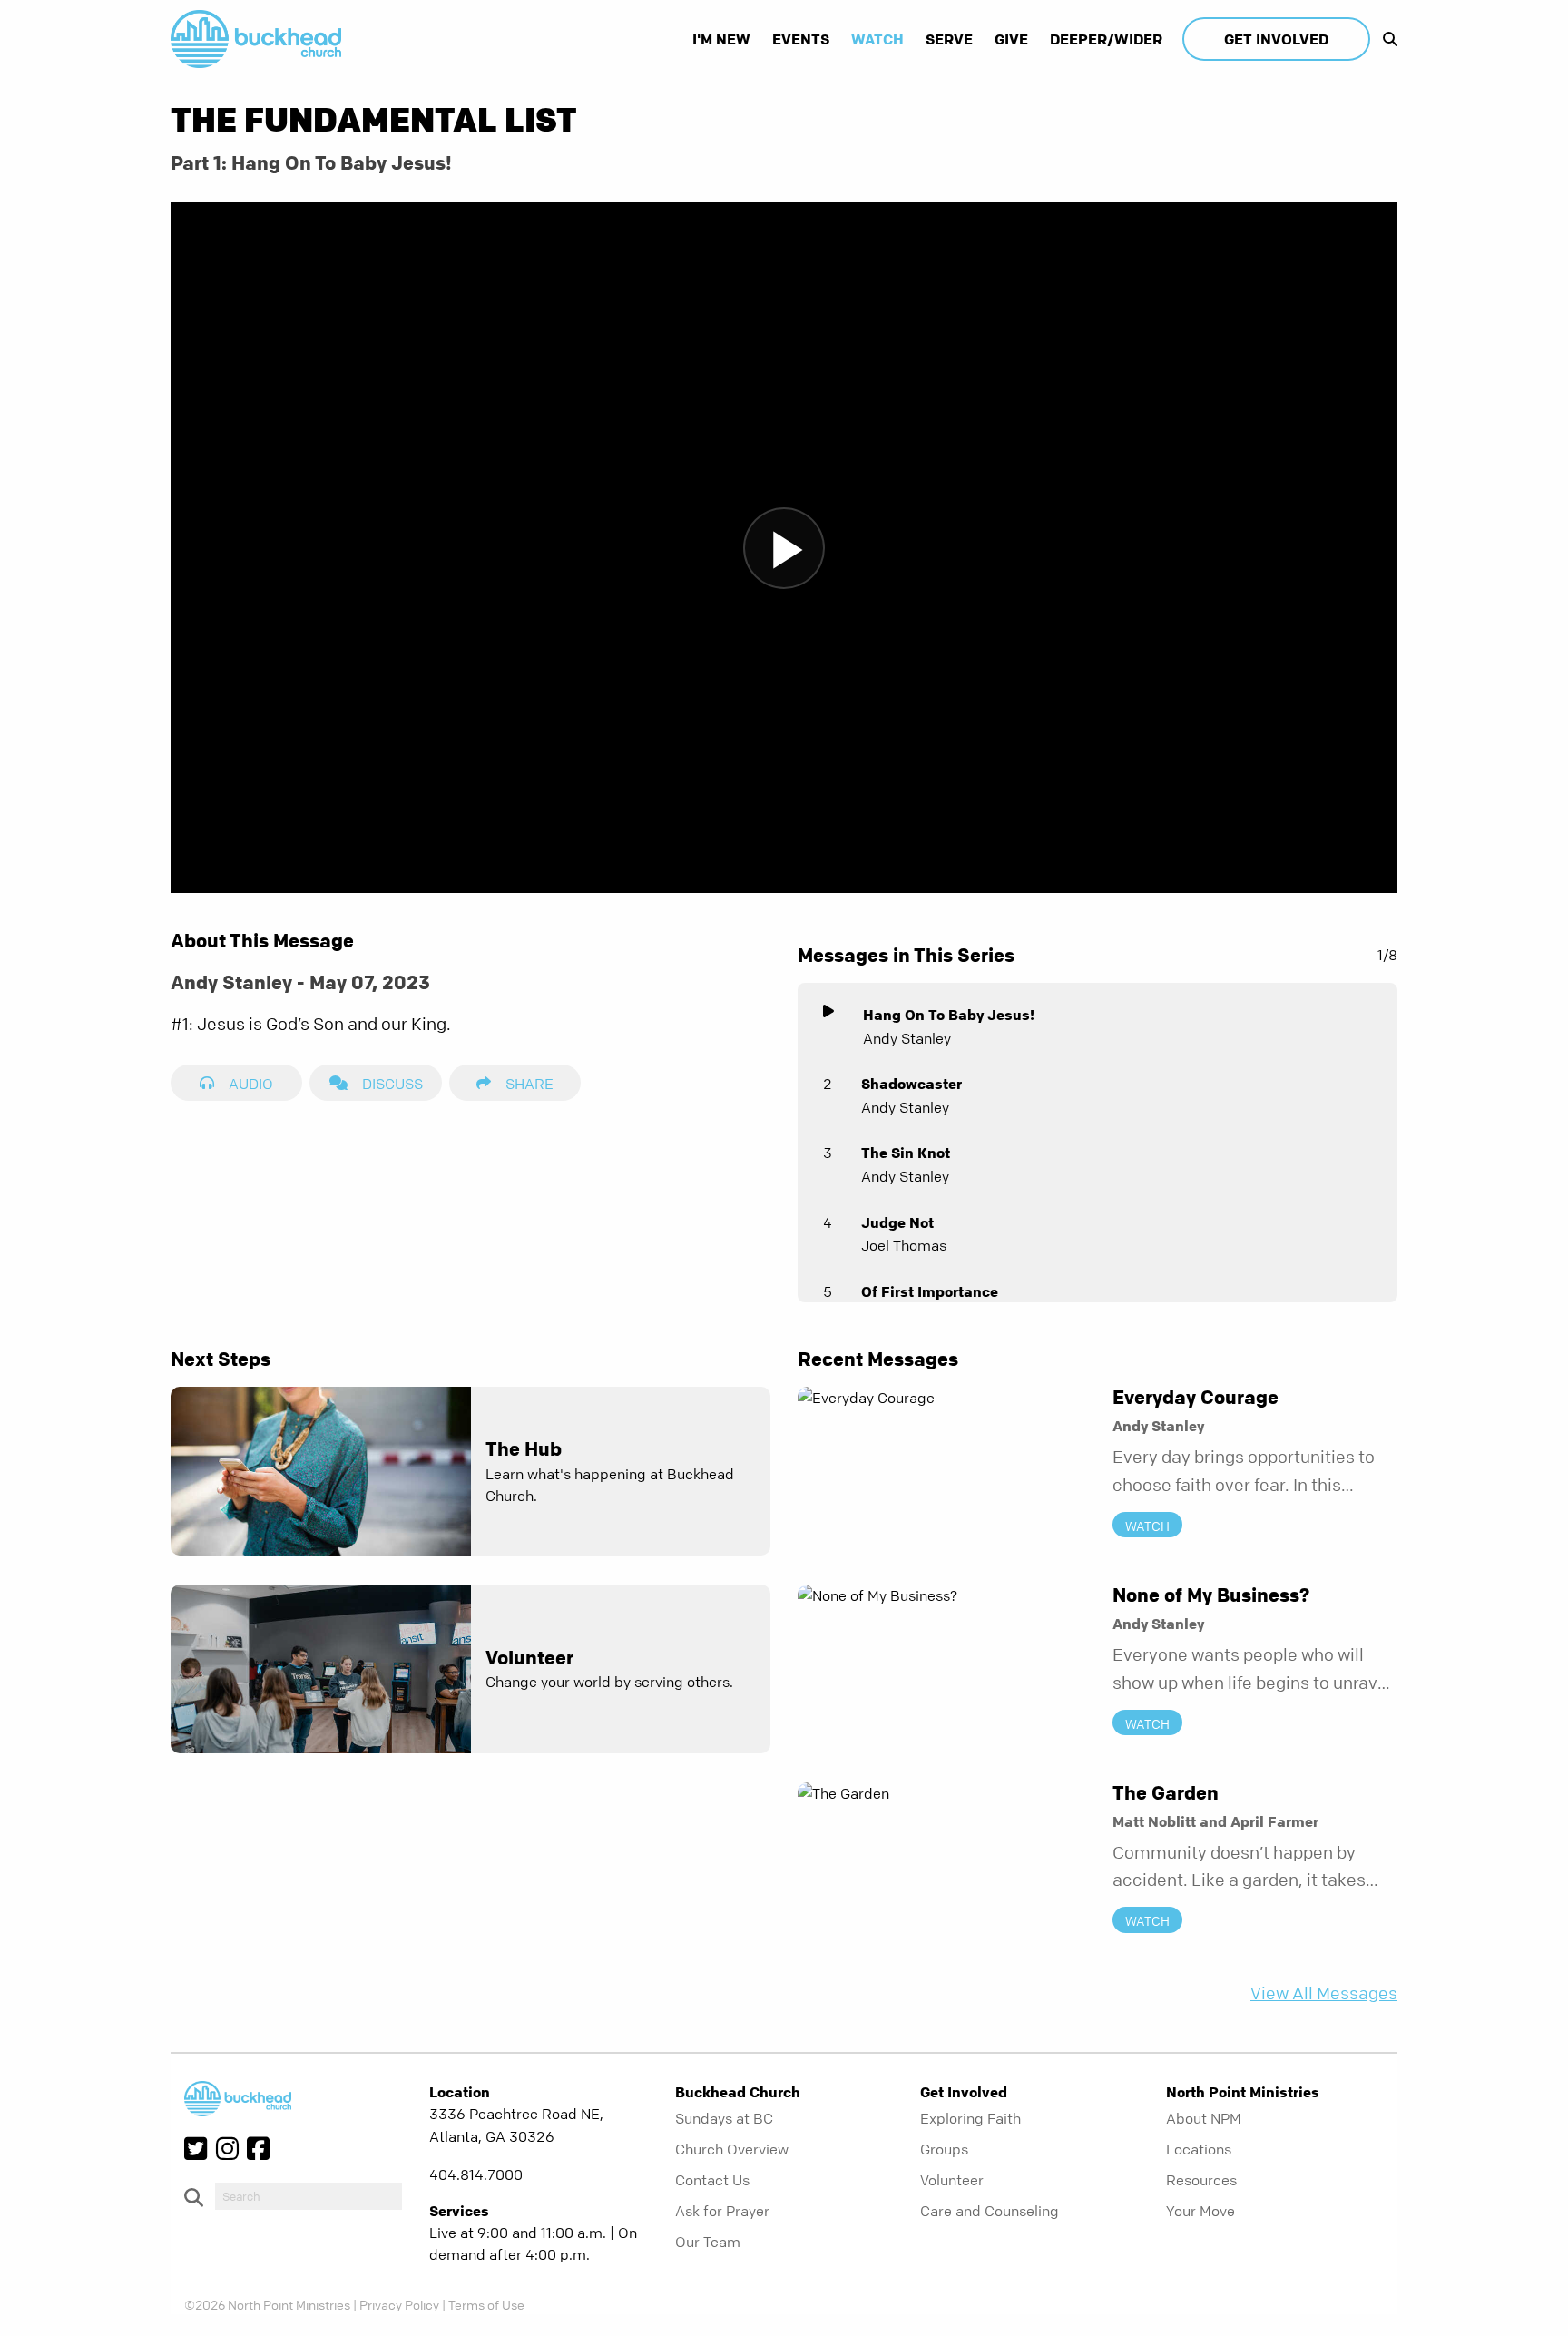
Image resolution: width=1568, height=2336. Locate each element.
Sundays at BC (724, 2118)
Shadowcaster (911, 1084)
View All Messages (1324, 1993)
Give (1011, 39)
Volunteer (952, 2180)
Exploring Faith (970, 2118)
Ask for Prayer (722, 2211)
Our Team (708, 2242)
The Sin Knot (906, 1153)
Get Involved (1276, 39)
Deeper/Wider (1106, 39)
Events (801, 39)
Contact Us (712, 2180)
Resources (1201, 2180)
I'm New (721, 39)
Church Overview (732, 2149)
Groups (944, 2149)
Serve (949, 39)
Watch (877, 39)
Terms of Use (486, 2304)
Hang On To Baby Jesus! (949, 1015)
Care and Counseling (990, 2211)
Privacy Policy (399, 2304)
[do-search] (309, 2196)
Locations (1199, 2149)
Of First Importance (930, 1291)
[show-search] (1386, 39)
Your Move (1200, 2211)
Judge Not (897, 1222)
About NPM (1204, 2118)
